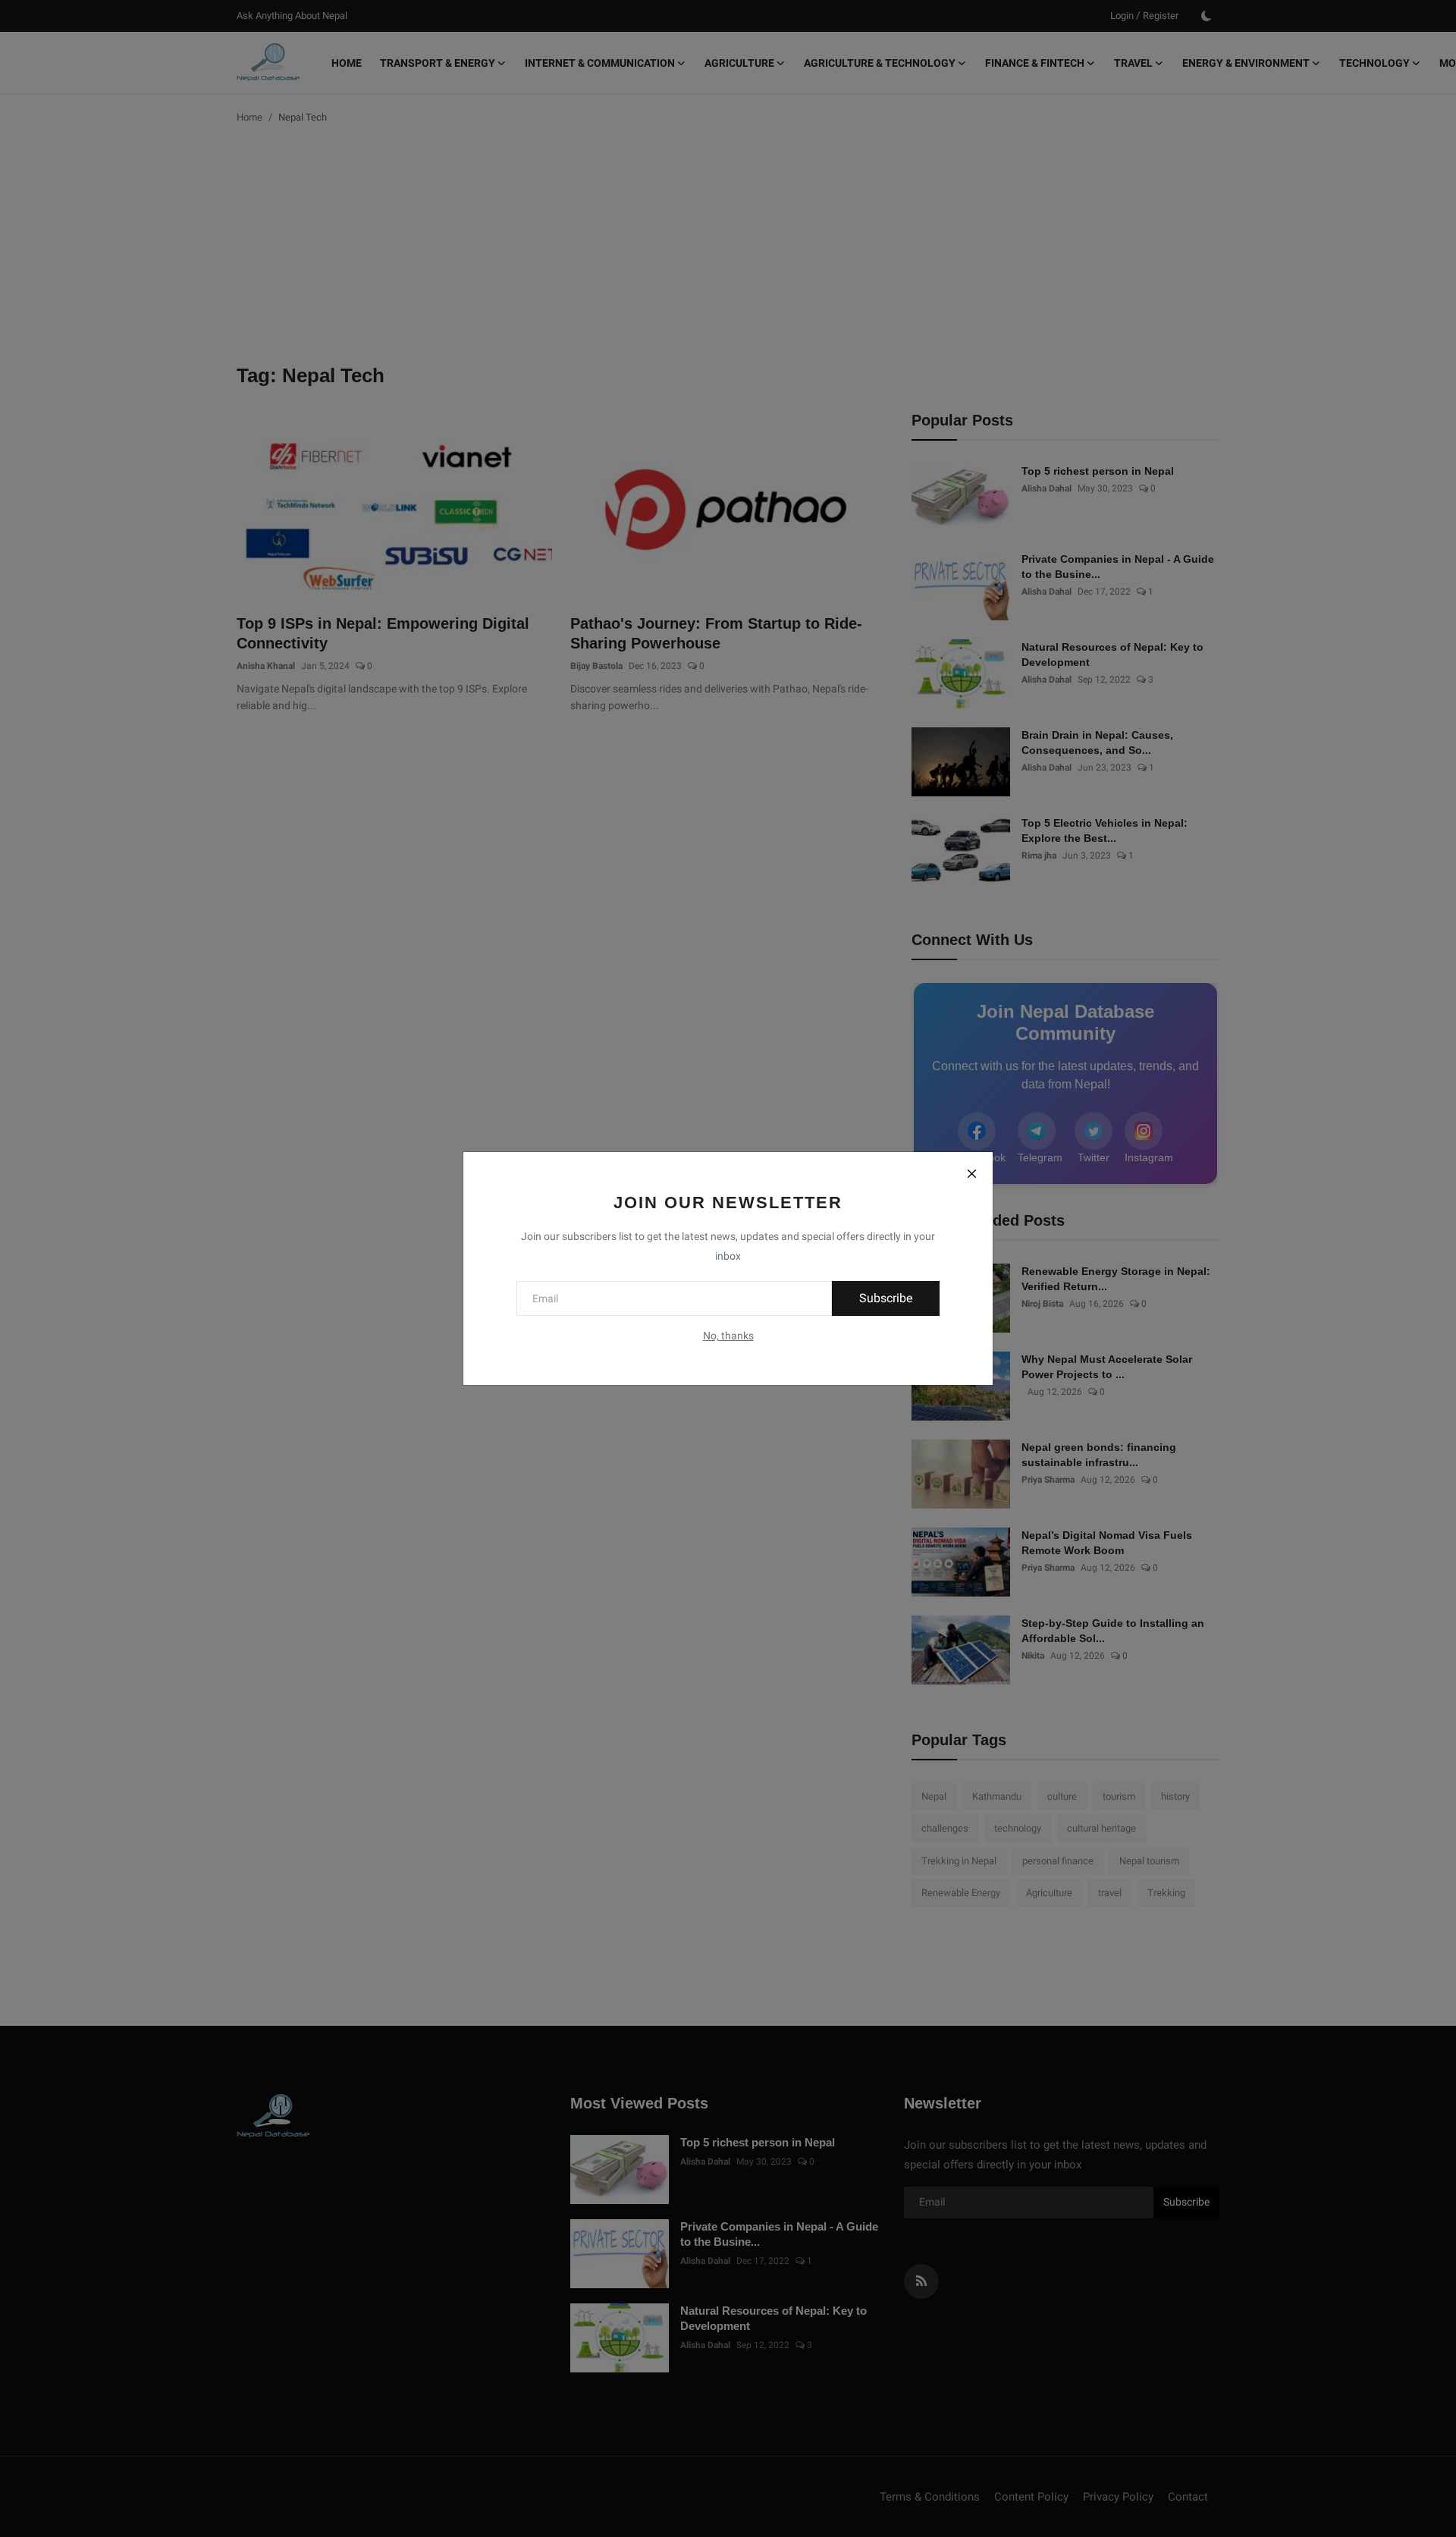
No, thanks (728, 1336)
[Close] (971, 1173)
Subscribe (886, 1298)
